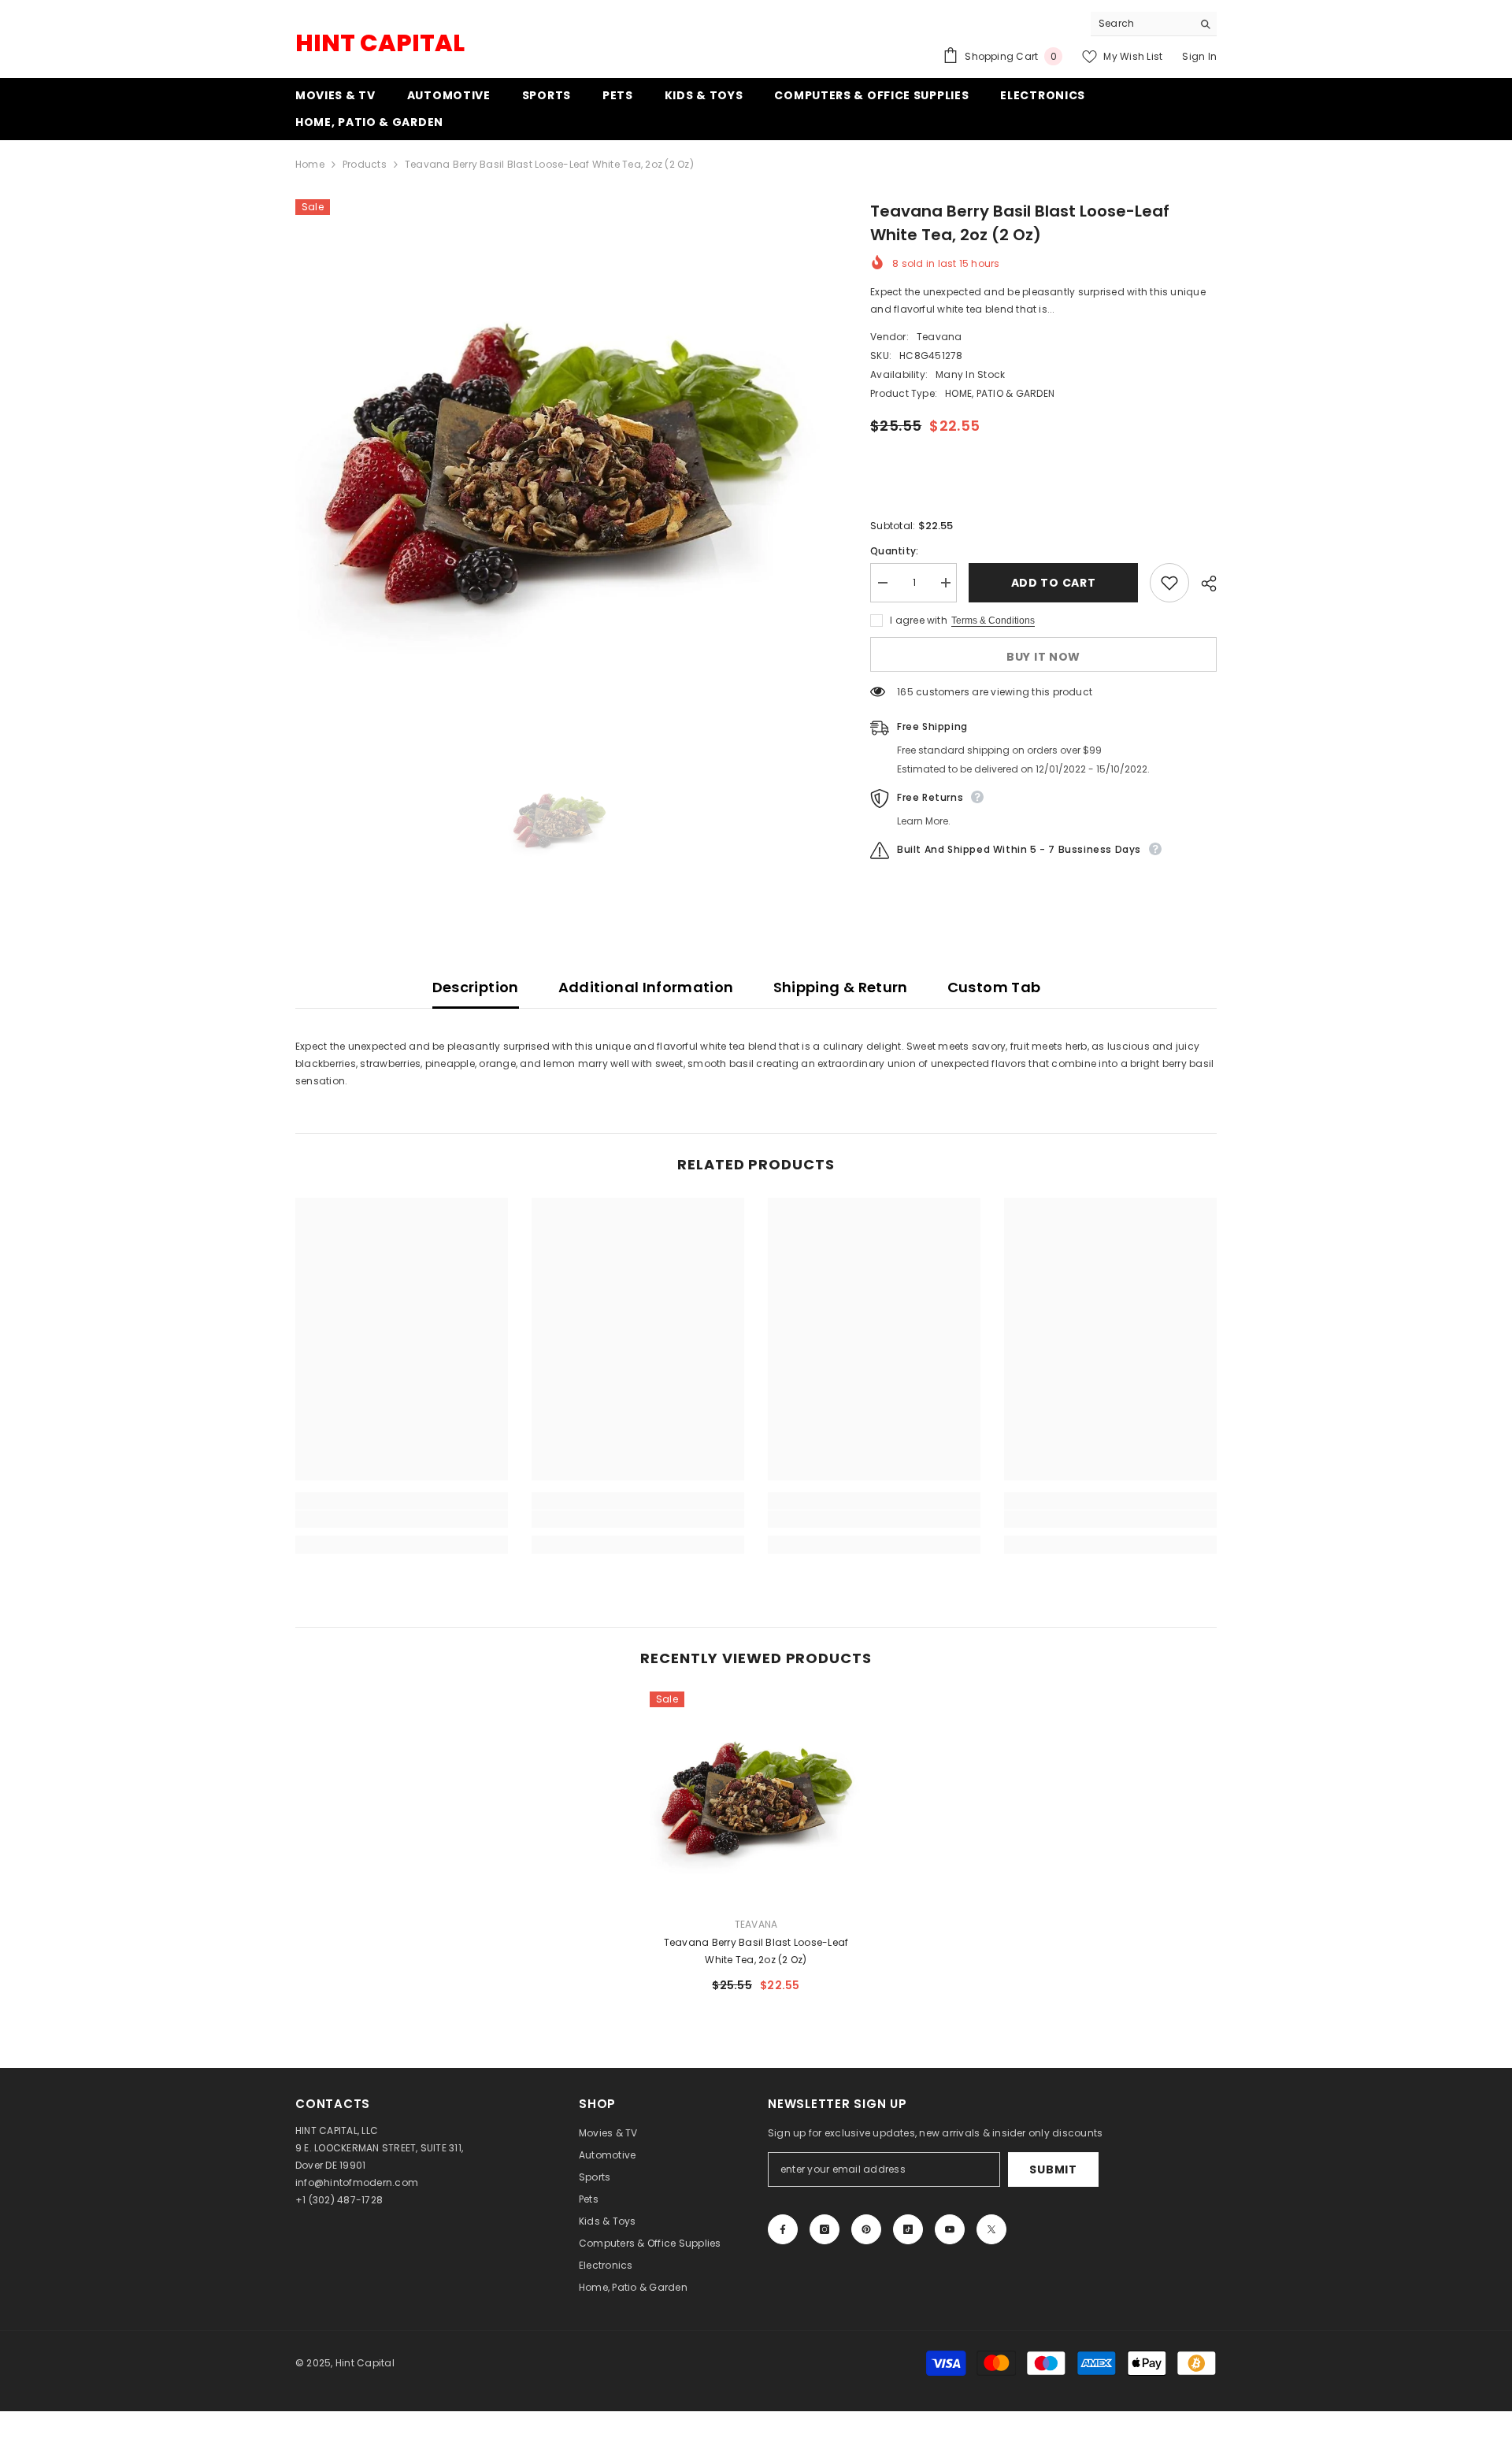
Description (476, 987)
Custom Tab (994, 987)
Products (365, 164)
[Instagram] (825, 2229)
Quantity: (894, 551)
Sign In (1199, 56)
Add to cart (1056, 583)
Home (310, 164)
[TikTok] (908, 2229)
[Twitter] (991, 2229)
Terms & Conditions (993, 621)
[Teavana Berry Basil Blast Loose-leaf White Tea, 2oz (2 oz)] (756, 1798)
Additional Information (646, 987)
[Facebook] (783, 2229)
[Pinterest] (866, 2229)
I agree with (919, 620)
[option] (560, 463)
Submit (1053, 2169)
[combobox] (1141, 24)
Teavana (939, 337)
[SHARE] (1203, 584)
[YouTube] (950, 2229)
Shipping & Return (841, 987)
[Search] (1154, 24)
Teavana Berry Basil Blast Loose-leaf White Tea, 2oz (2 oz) (756, 1951)
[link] (402, 1519)
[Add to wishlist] (1169, 583)
